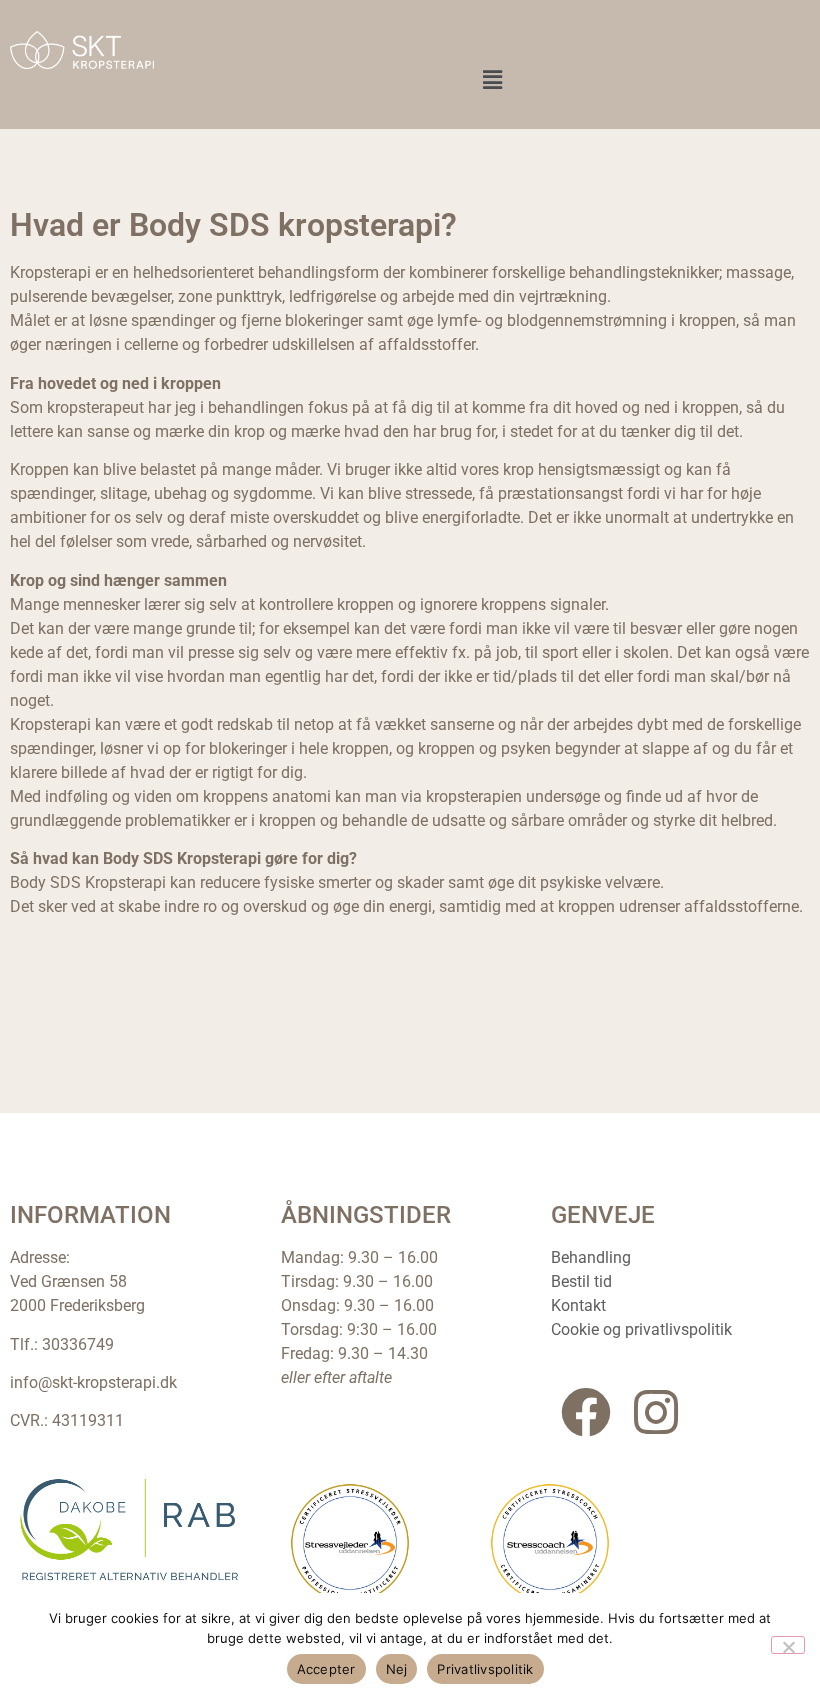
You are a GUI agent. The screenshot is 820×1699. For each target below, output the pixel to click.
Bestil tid (581, 1281)
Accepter (326, 1669)
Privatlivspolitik (485, 1669)
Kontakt (578, 1305)
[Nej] (788, 1645)
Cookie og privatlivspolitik (641, 1329)
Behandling (591, 1257)
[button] (492, 79)
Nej (397, 1669)
